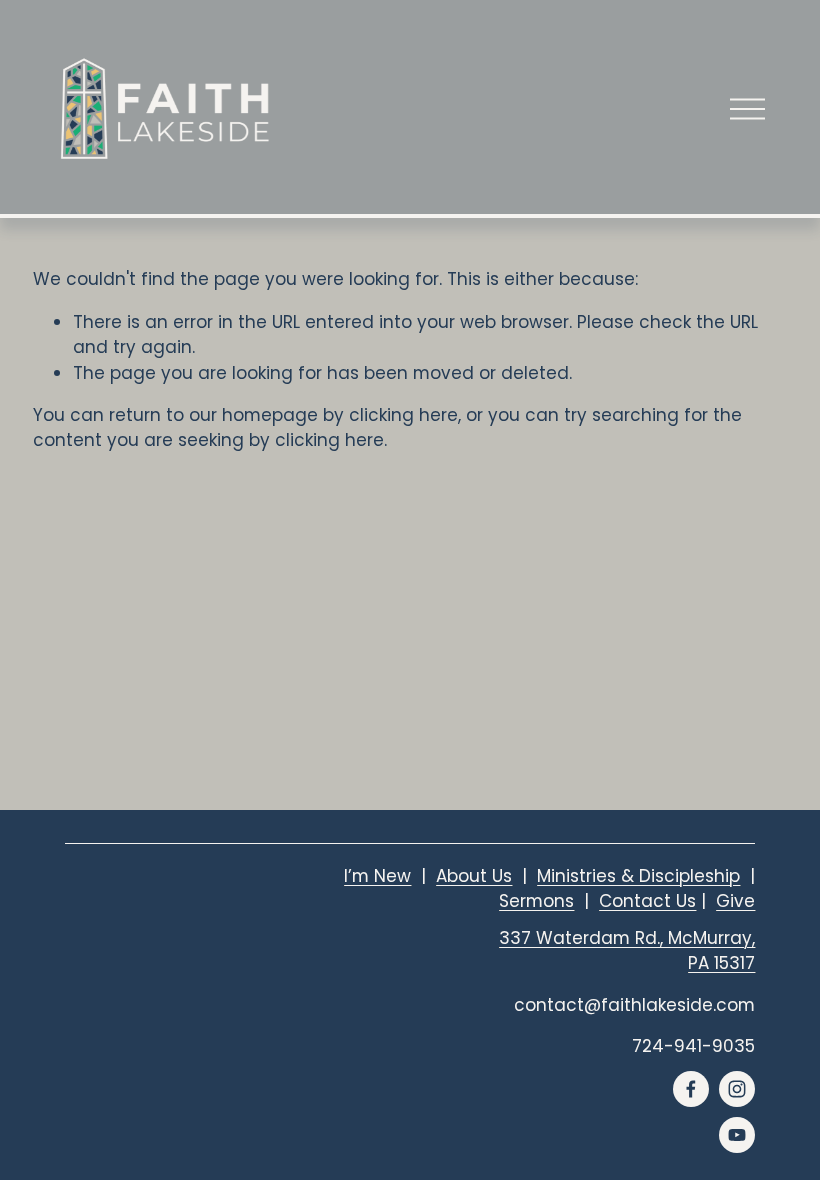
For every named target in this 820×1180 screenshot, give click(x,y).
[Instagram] (737, 1089)
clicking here (403, 415)
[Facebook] (691, 1089)
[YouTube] (737, 1135)
